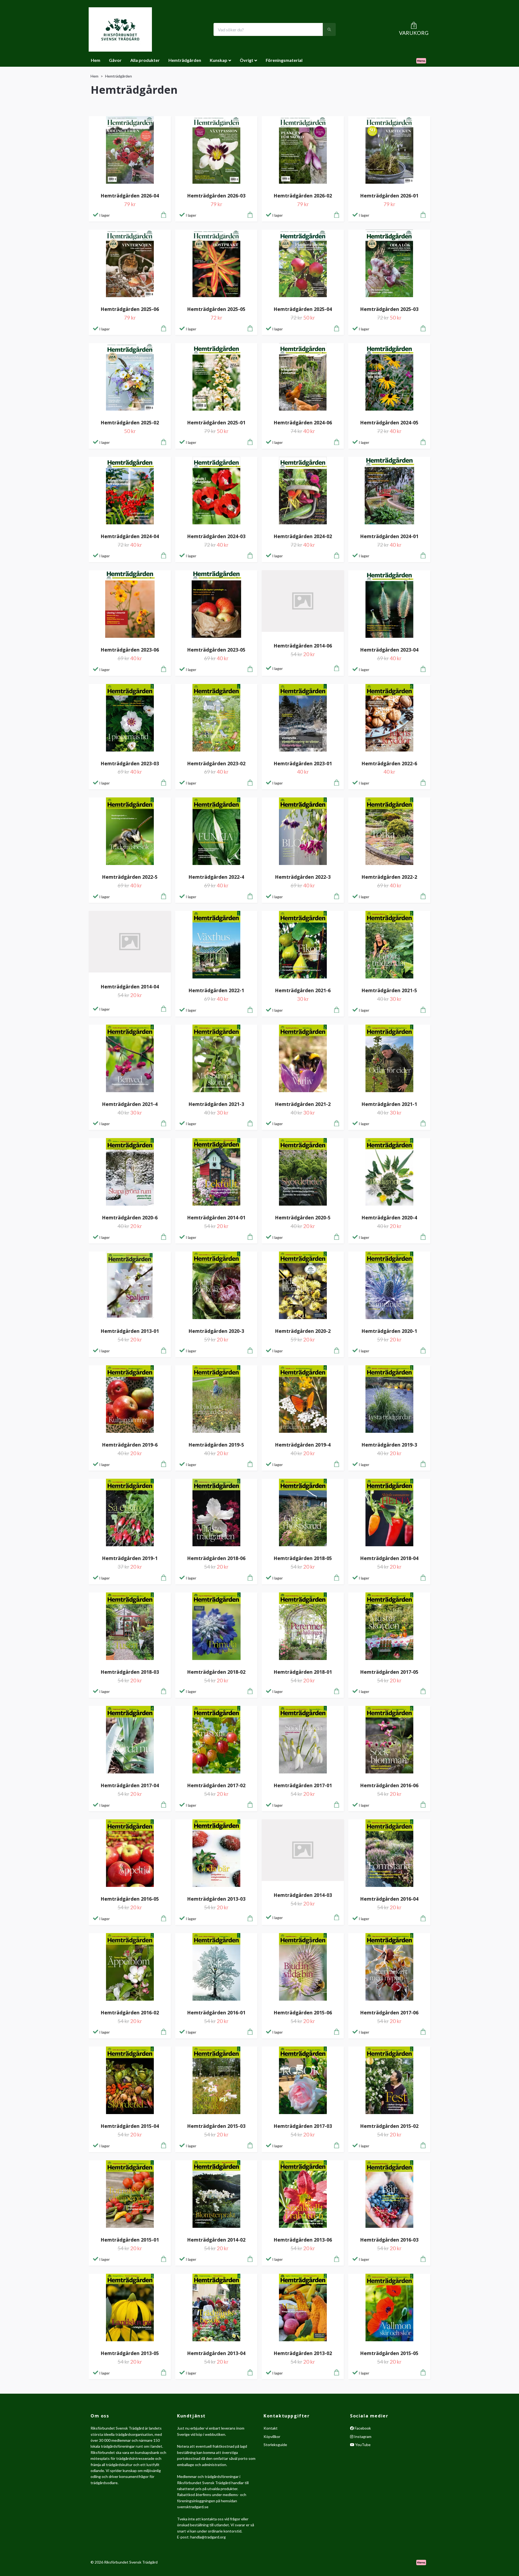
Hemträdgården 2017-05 (389, 1672)
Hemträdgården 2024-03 (216, 536)
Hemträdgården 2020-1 (389, 1331)
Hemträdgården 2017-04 (130, 1785)
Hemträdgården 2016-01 (216, 2013)
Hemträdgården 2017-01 (303, 1785)
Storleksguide (275, 2445)
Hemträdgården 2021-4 (130, 1104)
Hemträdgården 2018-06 (216, 1558)
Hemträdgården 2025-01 (216, 422)
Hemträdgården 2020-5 (303, 1217)
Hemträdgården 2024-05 (389, 422)
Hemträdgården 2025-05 (216, 309)
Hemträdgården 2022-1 (216, 990)
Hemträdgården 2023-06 (130, 650)
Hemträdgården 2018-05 (303, 1558)
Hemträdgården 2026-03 (216, 196)
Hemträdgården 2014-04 (130, 987)
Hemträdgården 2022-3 (303, 877)
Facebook (362, 2428)
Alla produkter (145, 60)
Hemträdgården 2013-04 (216, 2353)
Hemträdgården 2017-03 (303, 2126)
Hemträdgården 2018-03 (130, 1672)
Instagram (362, 2436)
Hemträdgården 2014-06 (303, 646)
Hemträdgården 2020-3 (216, 1331)
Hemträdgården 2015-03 (216, 2126)
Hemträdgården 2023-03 (130, 763)
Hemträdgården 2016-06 (389, 1785)
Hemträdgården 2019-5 (216, 1445)
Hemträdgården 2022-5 (130, 877)
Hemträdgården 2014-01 (216, 1217)
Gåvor (115, 60)
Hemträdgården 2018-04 (389, 1558)
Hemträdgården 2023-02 (216, 763)
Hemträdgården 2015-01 (130, 2240)
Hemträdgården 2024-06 (303, 422)
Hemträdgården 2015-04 (130, 2126)
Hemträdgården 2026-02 (303, 196)
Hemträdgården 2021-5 (389, 990)
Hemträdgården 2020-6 (130, 1217)
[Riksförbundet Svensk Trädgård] (120, 29)
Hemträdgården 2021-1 (389, 1104)
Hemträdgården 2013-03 (216, 1899)
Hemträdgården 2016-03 (389, 2240)
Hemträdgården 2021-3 (216, 1104)
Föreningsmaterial (284, 60)
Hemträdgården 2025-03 (389, 309)
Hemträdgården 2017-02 (216, 1785)
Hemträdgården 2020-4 (389, 1217)
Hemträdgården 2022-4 (216, 877)
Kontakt (271, 2428)
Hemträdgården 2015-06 (303, 2013)
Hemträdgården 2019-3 (389, 1445)
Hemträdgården (185, 60)
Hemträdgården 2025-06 (130, 309)
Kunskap (219, 60)
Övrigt (247, 60)
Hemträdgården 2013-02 (303, 2353)
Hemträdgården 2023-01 (303, 763)
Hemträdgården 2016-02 (130, 2013)
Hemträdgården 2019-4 (303, 1445)
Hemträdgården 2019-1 (130, 1558)
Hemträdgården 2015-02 (389, 2126)
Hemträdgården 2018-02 (216, 1672)
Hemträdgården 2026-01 (389, 196)
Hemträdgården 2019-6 (130, 1445)
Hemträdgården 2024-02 (303, 536)
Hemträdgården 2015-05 (389, 2353)
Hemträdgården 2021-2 (303, 1104)
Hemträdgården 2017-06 (389, 2013)
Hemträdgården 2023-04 (389, 650)
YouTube (362, 2445)
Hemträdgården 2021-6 (303, 990)
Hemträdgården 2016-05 (130, 1899)
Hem (96, 60)
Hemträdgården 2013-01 (130, 1331)
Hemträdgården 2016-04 (389, 1899)
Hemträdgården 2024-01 (389, 536)
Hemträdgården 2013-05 (130, 2353)
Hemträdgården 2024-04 (130, 536)
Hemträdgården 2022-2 (389, 877)
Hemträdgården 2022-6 (389, 763)
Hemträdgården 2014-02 (216, 2240)
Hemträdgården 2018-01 (303, 1672)
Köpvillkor (272, 2436)
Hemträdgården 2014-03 (303, 1895)
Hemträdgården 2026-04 (130, 196)
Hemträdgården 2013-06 (303, 2240)
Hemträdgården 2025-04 (303, 309)
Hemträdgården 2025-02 (130, 422)
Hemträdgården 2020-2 (303, 1331)
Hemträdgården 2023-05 (216, 650)
